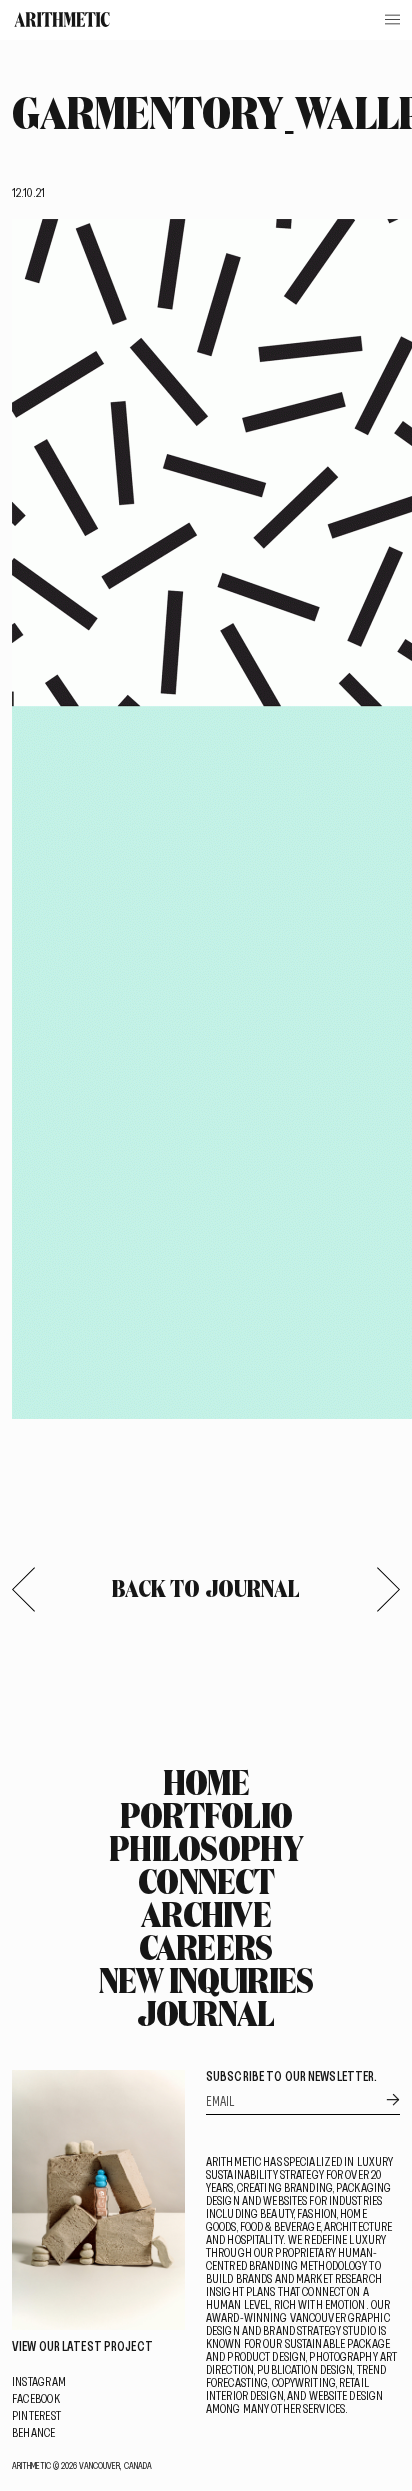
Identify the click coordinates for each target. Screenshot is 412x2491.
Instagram (39, 2381)
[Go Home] (62, 19)
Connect (206, 1881)
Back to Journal (206, 1588)
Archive (206, 1914)
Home (206, 1782)
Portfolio (206, 1815)
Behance (34, 2432)
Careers (205, 1947)
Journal (205, 2013)
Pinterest (36, 2415)
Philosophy (206, 1848)
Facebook (36, 2398)
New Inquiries (206, 1980)
